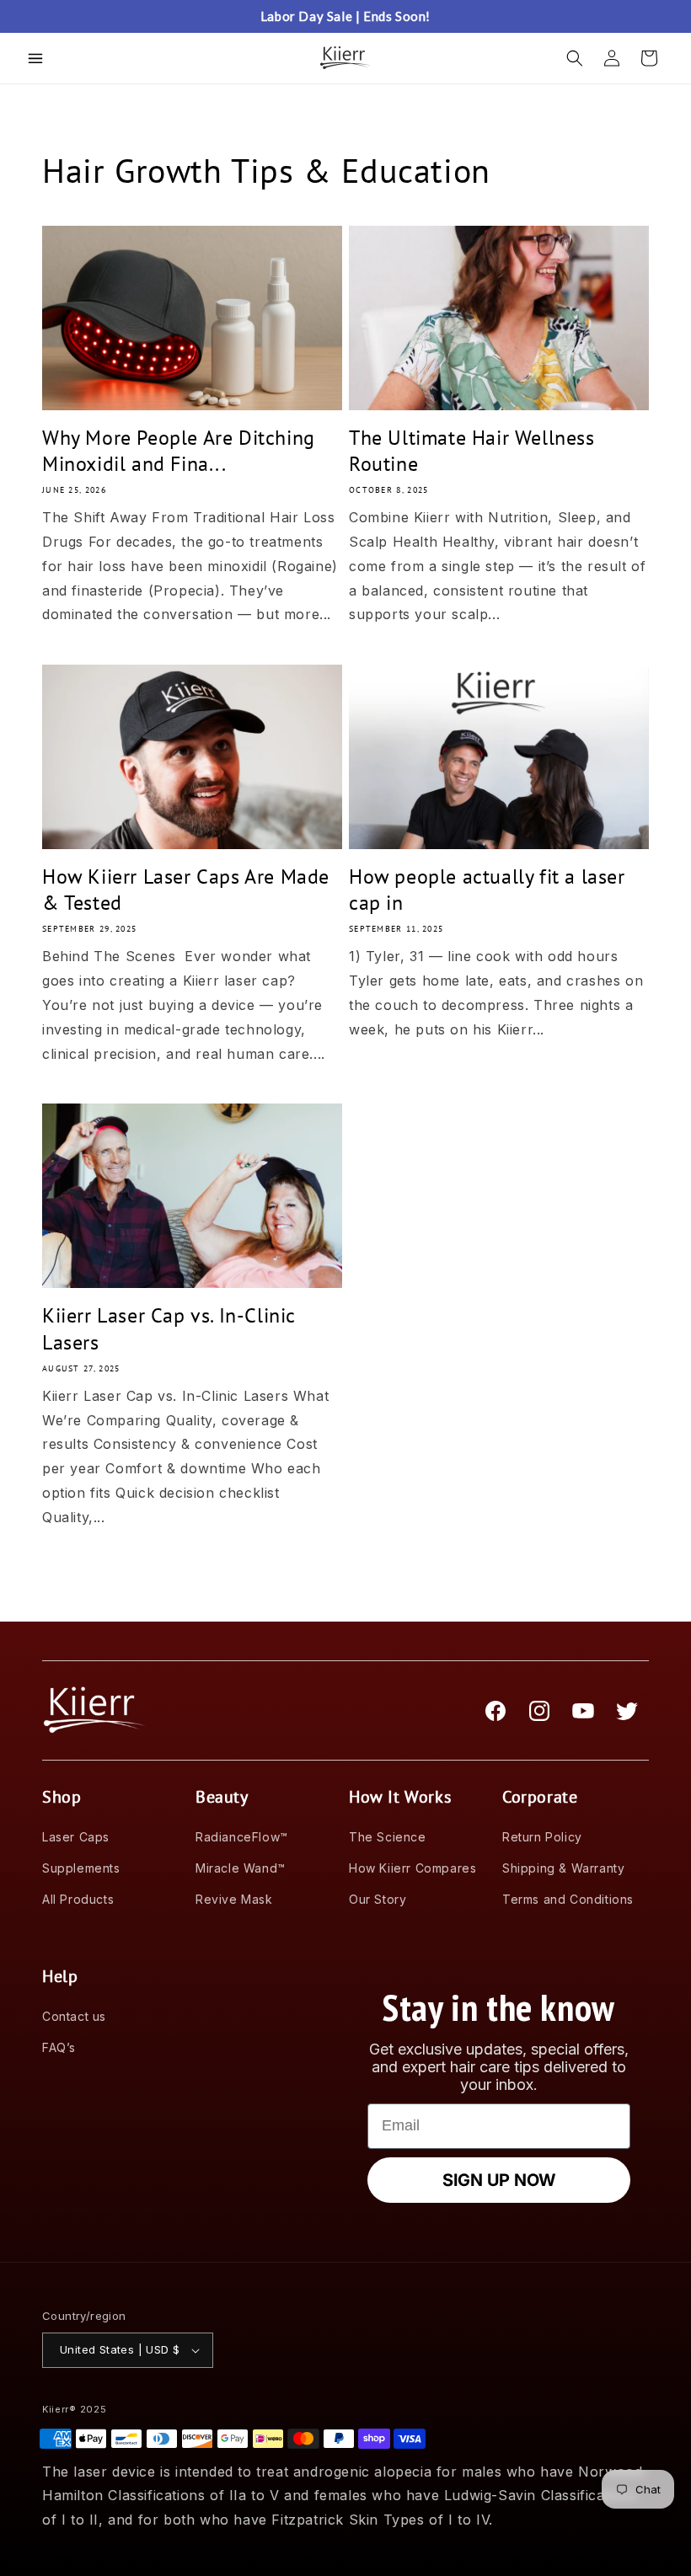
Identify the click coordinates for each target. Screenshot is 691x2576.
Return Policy (542, 1837)
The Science (388, 1837)
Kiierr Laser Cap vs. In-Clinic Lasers (169, 1328)
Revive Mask (234, 1899)
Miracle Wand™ (241, 1868)
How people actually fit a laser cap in (487, 890)
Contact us (74, 2016)
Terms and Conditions (568, 1899)
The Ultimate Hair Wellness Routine (472, 451)
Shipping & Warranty (563, 1868)
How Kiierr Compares (412, 1868)
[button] (35, 58)
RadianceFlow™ (242, 1837)
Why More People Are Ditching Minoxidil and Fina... (179, 451)
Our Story (378, 1899)
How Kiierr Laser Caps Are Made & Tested (186, 890)
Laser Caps (76, 1837)
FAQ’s (59, 2047)
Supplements (81, 1868)
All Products (78, 1899)
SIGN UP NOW (499, 2180)
